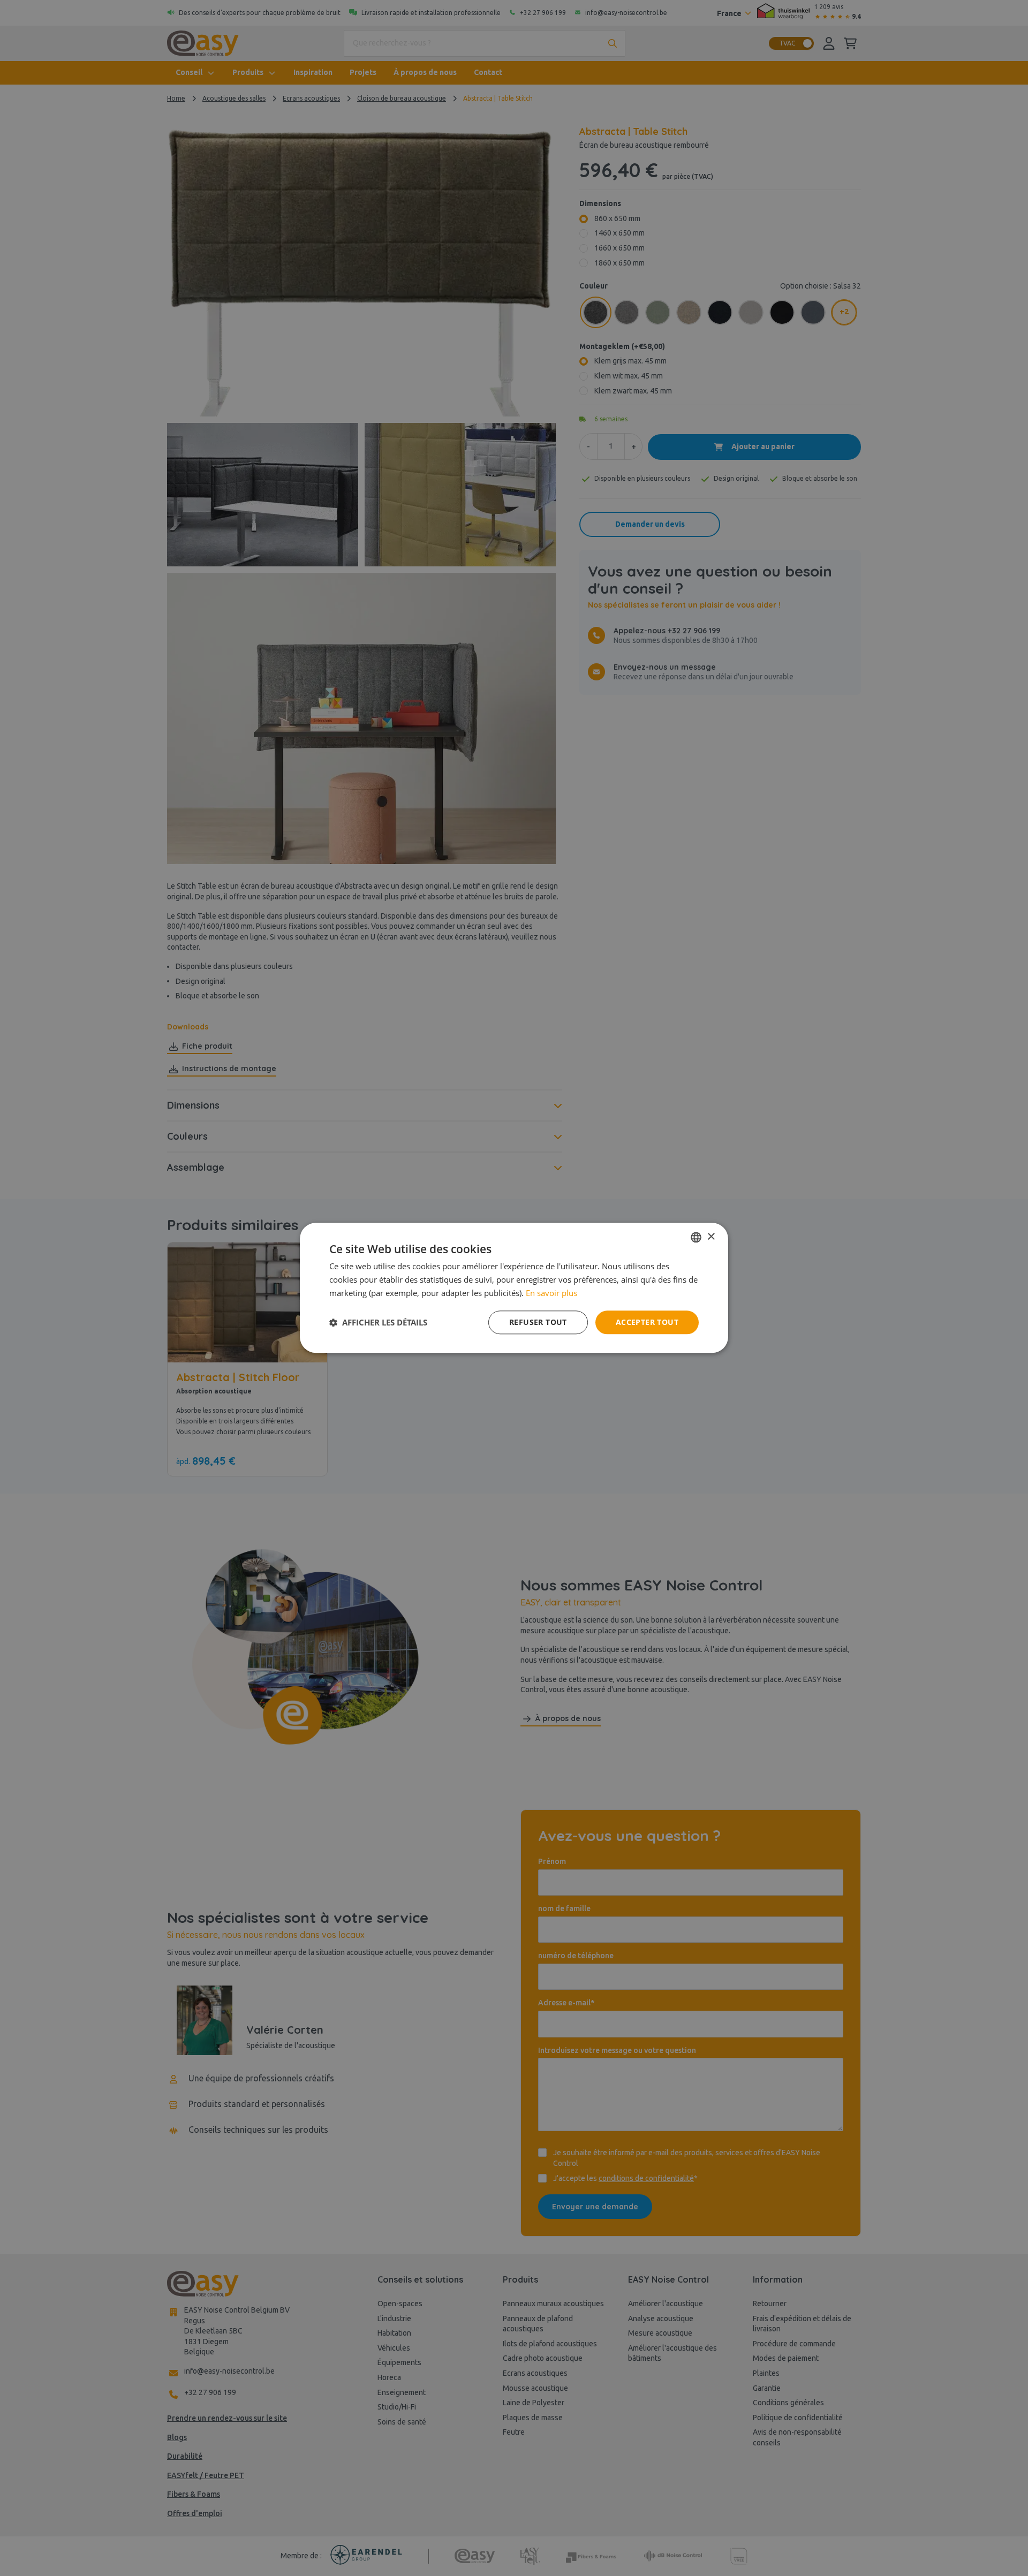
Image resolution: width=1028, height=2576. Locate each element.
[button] (378, 1322)
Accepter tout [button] (647, 1322)
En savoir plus (551, 1293)
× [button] (711, 1237)
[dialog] (514, 1288)
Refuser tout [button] (538, 1322)
